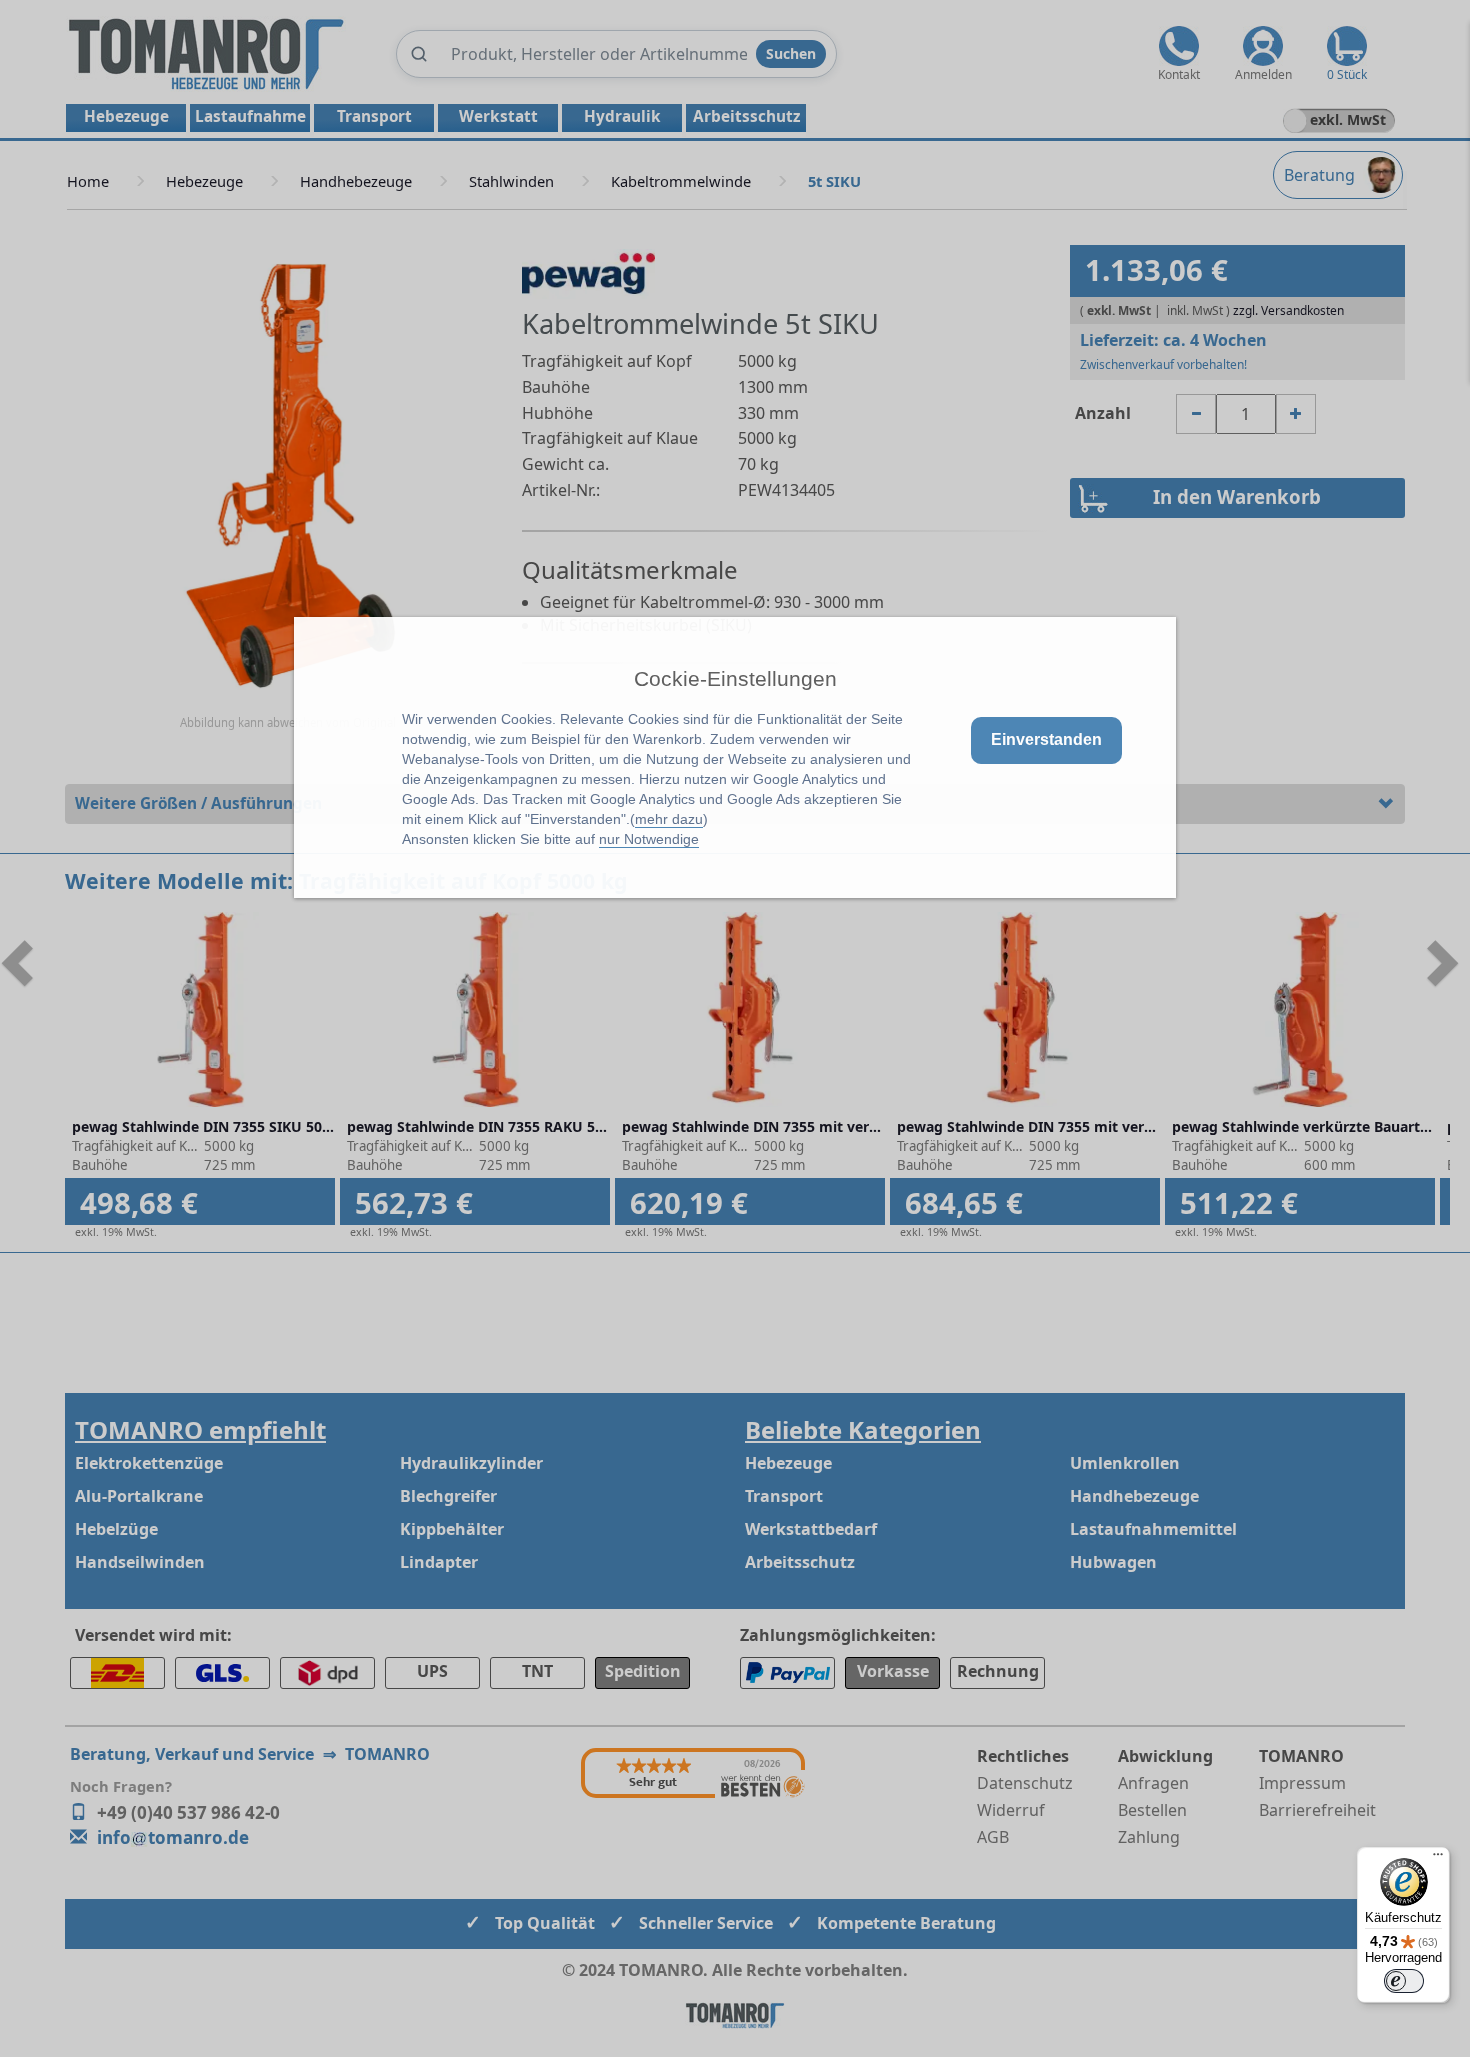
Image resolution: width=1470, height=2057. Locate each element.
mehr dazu (669, 819)
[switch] (1404, 1981)
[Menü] (1438, 1859)
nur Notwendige (649, 839)
